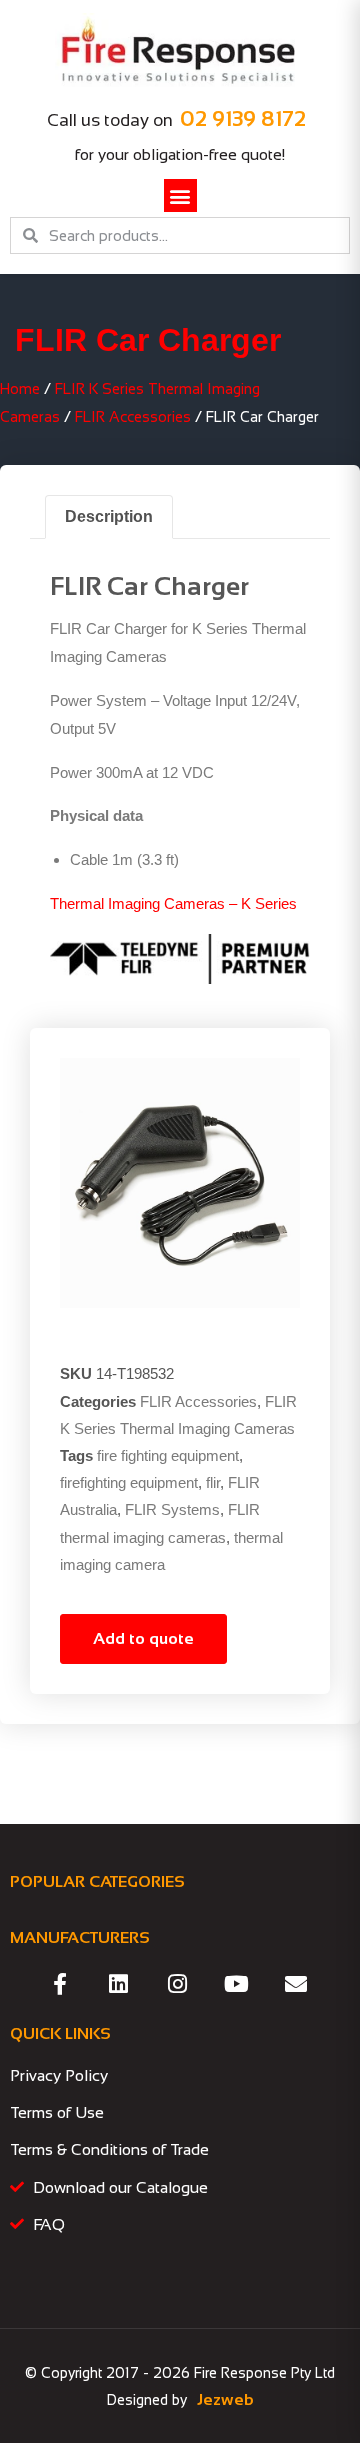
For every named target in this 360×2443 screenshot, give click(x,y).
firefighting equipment (129, 1482)
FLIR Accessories (133, 417)
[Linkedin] (119, 1984)
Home (20, 389)
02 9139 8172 (243, 118)
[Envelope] (296, 1984)
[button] (180, 195)
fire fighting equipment (168, 1455)
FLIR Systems (172, 1509)
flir (213, 1482)
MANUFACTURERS (80, 1937)
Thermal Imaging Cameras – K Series (173, 903)
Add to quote (143, 1638)
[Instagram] (178, 1984)
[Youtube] (237, 1984)
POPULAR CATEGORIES (97, 1881)
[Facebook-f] (60, 1984)
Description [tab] (109, 516)
